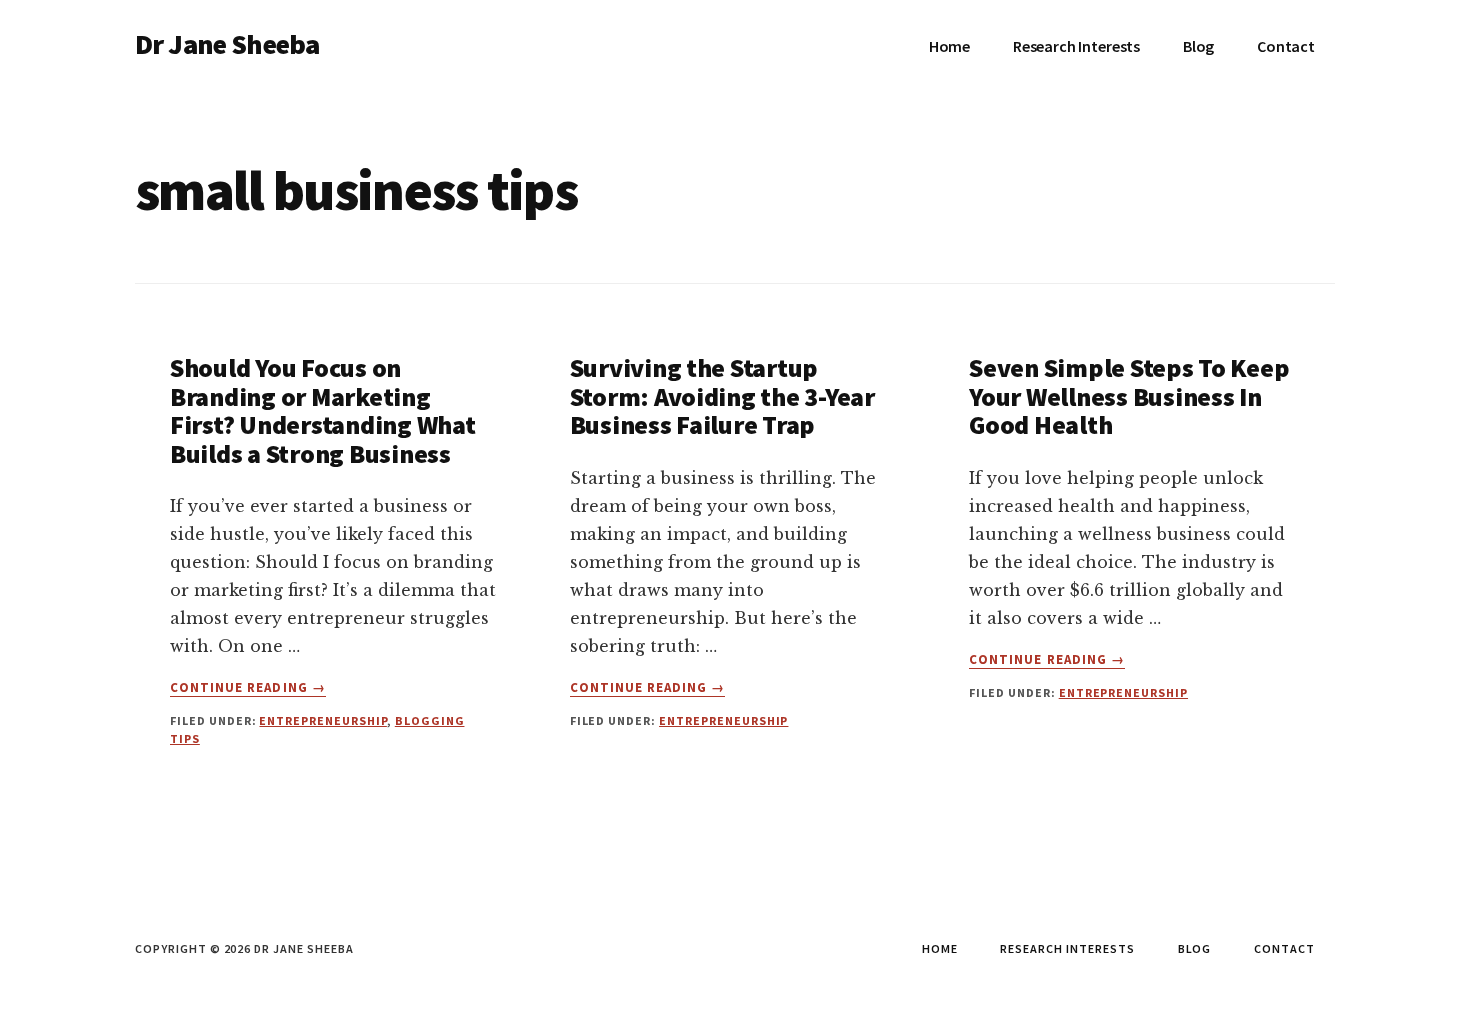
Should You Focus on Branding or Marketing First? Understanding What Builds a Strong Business (323, 410)
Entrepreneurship (322, 720)
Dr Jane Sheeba (227, 44)
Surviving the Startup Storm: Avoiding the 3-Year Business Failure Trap (722, 396)
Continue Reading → (248, 688)
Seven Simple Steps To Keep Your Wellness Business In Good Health (1129, 396)
